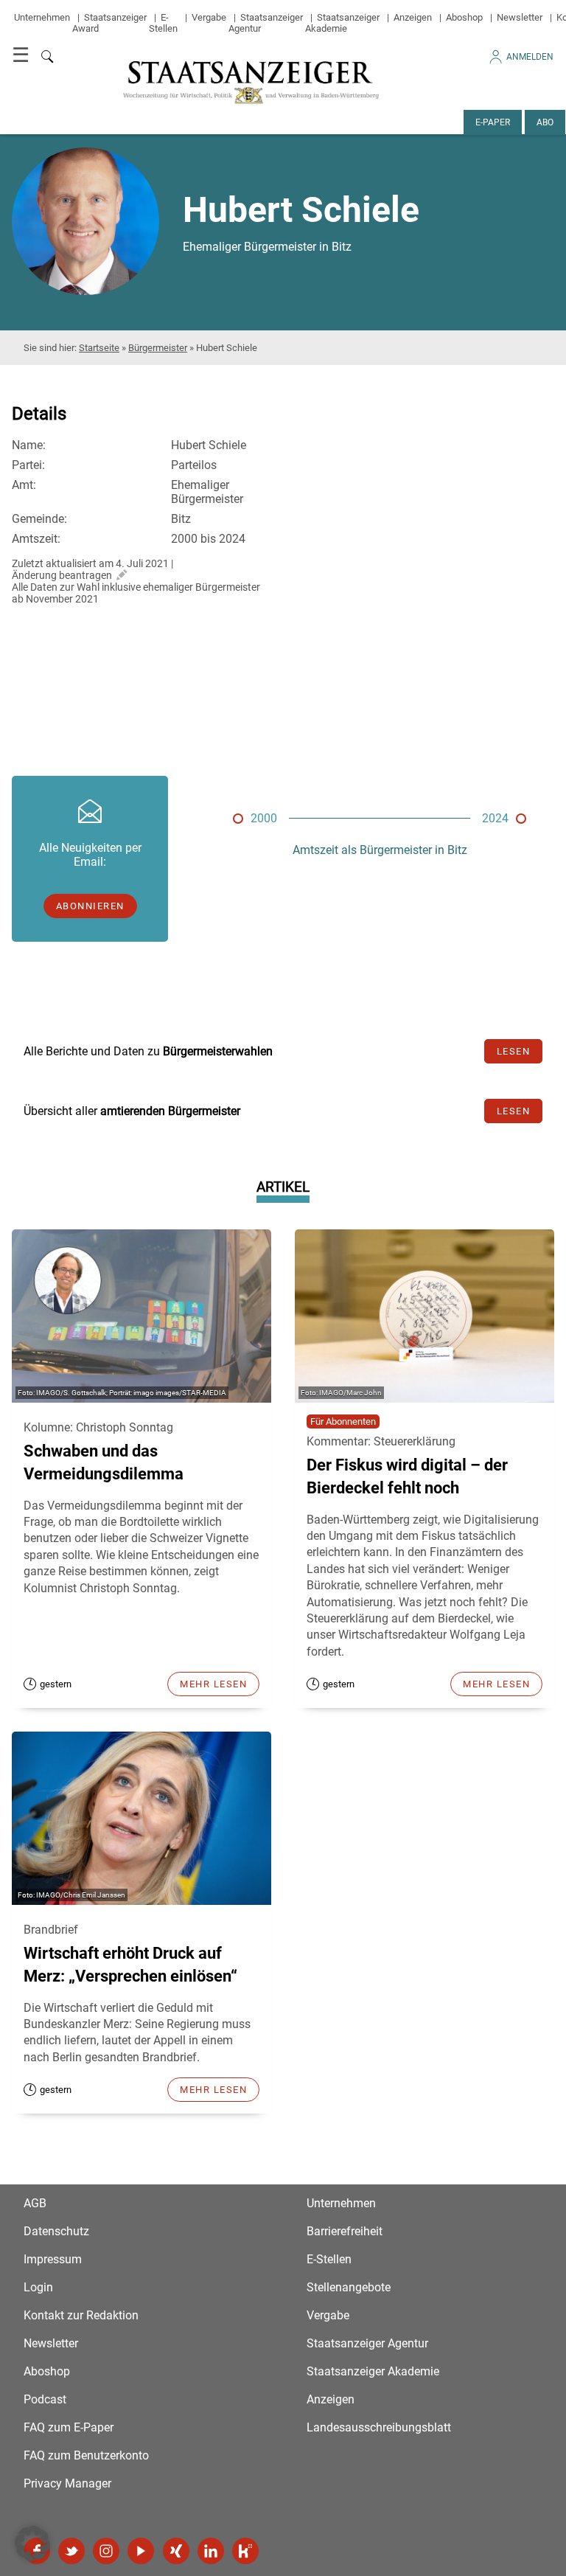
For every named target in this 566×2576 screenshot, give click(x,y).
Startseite (99, 348)
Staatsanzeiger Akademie (342, 23)
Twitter (71, 2551)
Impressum (53, 2259)
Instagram (106, 2551)
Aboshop (464, 17)
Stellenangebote (349, 2287)
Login (38, 2287)
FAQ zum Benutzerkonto (86, 2455)
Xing (176, 2551)
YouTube (141, 2551)
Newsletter (520, 17)
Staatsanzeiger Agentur (367, 2343)
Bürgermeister (158, 348)
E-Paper (493, 122)
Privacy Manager (67, 2483)
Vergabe (209, 17)
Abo (545, 122)
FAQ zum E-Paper (69, 2427)
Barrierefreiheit (345, 2231)
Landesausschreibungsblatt (379, 2427)
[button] (32, 2544)
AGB (35, 2203)
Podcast (45, 2399)
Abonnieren (90, 906)
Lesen (514, 1051)
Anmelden (530, 57)
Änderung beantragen (62, 575)
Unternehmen (42, 17)
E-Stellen (163, 23)
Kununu (245, 2551)
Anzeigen (413, 17)
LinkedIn (211, 2551)
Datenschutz (56, 2231)
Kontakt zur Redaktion (81, 2315)
